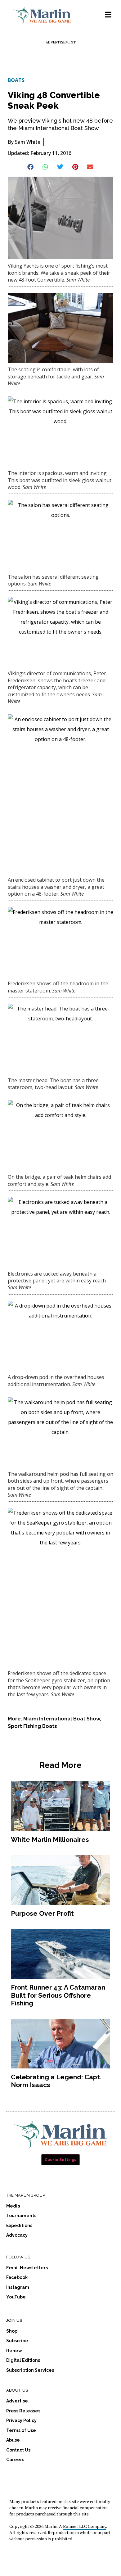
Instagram (18, 2287)
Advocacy (17, 2235)
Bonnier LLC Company (85, 2526)
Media (13, 2206)
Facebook (17, 2277)
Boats (16, 80)
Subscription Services (30, 2370)
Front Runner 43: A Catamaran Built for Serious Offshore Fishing (58, 1995)
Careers (15, 2460)
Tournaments (21, 2216)
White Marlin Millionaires (50, 1839)
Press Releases (23, 2411)
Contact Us (18, 2450)
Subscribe (17, 2341)
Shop (12, 2331)
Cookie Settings (60, 2160)
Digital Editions (23, 2360)
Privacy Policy (21, 2420)
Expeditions (19, 2226)
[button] (31, 167)
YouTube (16, 2297)
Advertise (17, 2401)
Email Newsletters (27, 2268)
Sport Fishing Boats (32, 1726)
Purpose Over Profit (42, 1913)
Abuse (13, 2440)
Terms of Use (21, 2430)
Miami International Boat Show (62, 1719)
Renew (14, 2351)
